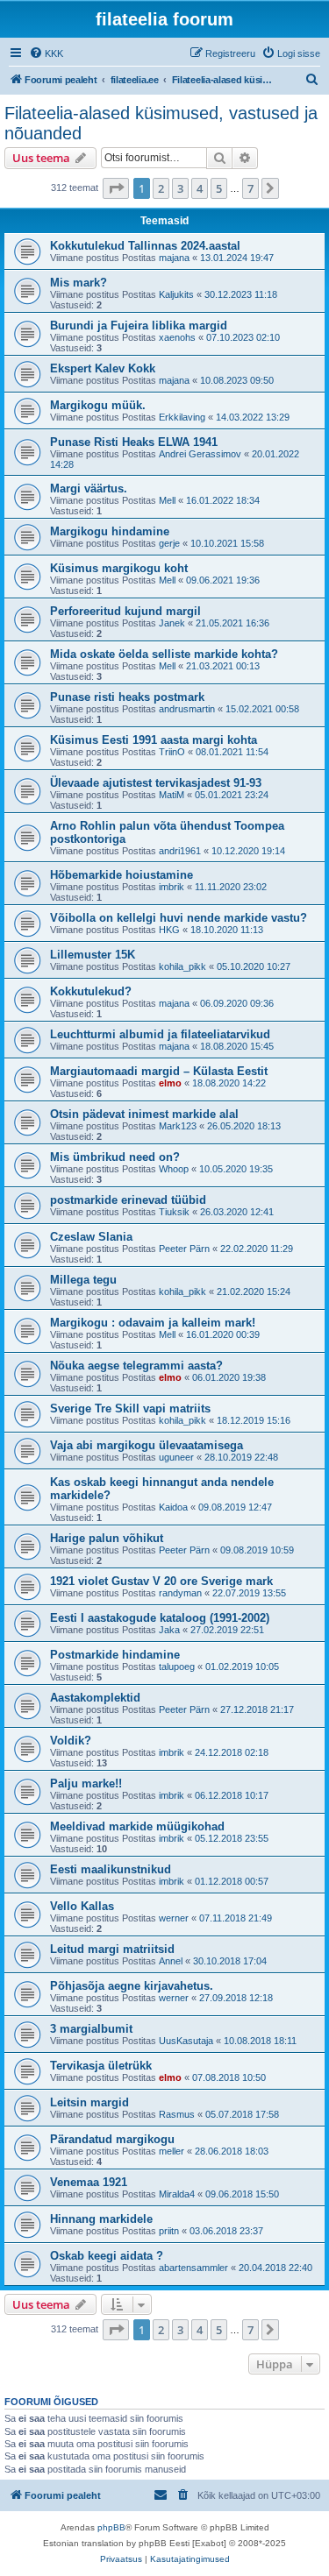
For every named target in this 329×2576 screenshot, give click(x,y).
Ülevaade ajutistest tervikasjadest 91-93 (156, 783)
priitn (169, 2231)
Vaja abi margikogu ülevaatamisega (147, 1445)
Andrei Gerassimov (200, 454)
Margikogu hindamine (110, 531)
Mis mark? (79, 283)
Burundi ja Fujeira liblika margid (139, 326)
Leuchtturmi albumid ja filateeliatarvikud (160, 1034)
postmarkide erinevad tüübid (128, 1200)
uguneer (176, 1457)
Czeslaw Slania (91, 1237)
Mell (167, 500)
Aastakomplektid (95, 1698)
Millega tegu (83, 1280)
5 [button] (219, 188)
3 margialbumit (91, 2029)
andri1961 (180, 851)
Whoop (174, 1169)
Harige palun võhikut (107, 1538)
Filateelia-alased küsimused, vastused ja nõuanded (161, 123)
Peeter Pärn (184, 1249)
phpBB (111, 2527)
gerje (169, 543)
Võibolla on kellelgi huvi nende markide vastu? (179, 918)
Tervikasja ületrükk (101, 2066)
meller (172, 2151)
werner (174, 1918)
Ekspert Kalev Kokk (103, 368)
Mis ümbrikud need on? (115, 1157)
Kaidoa (173, 1507)
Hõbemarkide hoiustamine (122, 875)
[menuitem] (46, 53)
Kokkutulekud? (91, 991)
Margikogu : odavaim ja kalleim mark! (153, 1323)
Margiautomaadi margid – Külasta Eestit (159, 1071)
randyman (180, 1593)
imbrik (172, 887)
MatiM (172, 795)
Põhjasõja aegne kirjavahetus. (132, 1986)
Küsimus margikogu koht (119, 568)
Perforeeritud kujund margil (125, 611)
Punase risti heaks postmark (127, 697)
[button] (116, 188)
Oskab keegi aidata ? (107, 2256)
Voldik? (71, 1741)
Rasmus (177, 2114)
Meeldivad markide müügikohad (137, 1826)
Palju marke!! (86, 1783)
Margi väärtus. (89, 488)
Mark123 (178, 1126)
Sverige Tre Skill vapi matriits (130, 1408)
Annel (171, 1961)
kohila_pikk (182, 966)
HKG (169, 930)
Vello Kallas (82, 1906)
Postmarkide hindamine (115, 1655)
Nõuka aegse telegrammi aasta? (136, 1366)
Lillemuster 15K (93, 955)
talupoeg (177, 1667)
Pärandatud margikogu (112, 2139)
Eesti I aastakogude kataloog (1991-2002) (160, 1618)
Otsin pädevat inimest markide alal (144, 1114)
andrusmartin (187, 709)
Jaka (169, 1630)
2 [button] (161, 188)
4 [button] (200, 188)
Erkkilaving (182, 417)
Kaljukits (176, 294)
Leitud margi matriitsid (112, 1949)
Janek (172, 623)
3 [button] (180, 188)
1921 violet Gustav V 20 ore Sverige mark (161, 1581)
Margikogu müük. (98, 405)
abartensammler (193, 2268)
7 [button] (250, 188)
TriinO (172, 752)
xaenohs (177, 337)
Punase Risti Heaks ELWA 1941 (134, 442)
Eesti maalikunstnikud (111, 1869)
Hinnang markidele (101, 2219)
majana (174, 258)
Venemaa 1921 (89, 2182)
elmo (170, 1083)
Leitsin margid (89, 2102)
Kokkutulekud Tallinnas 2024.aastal (145, 246)
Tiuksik (174, 1212)
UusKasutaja (186, 2041)
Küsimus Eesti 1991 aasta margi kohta (154, 740)
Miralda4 (177, 2194)
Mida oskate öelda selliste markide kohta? (164, 654)
